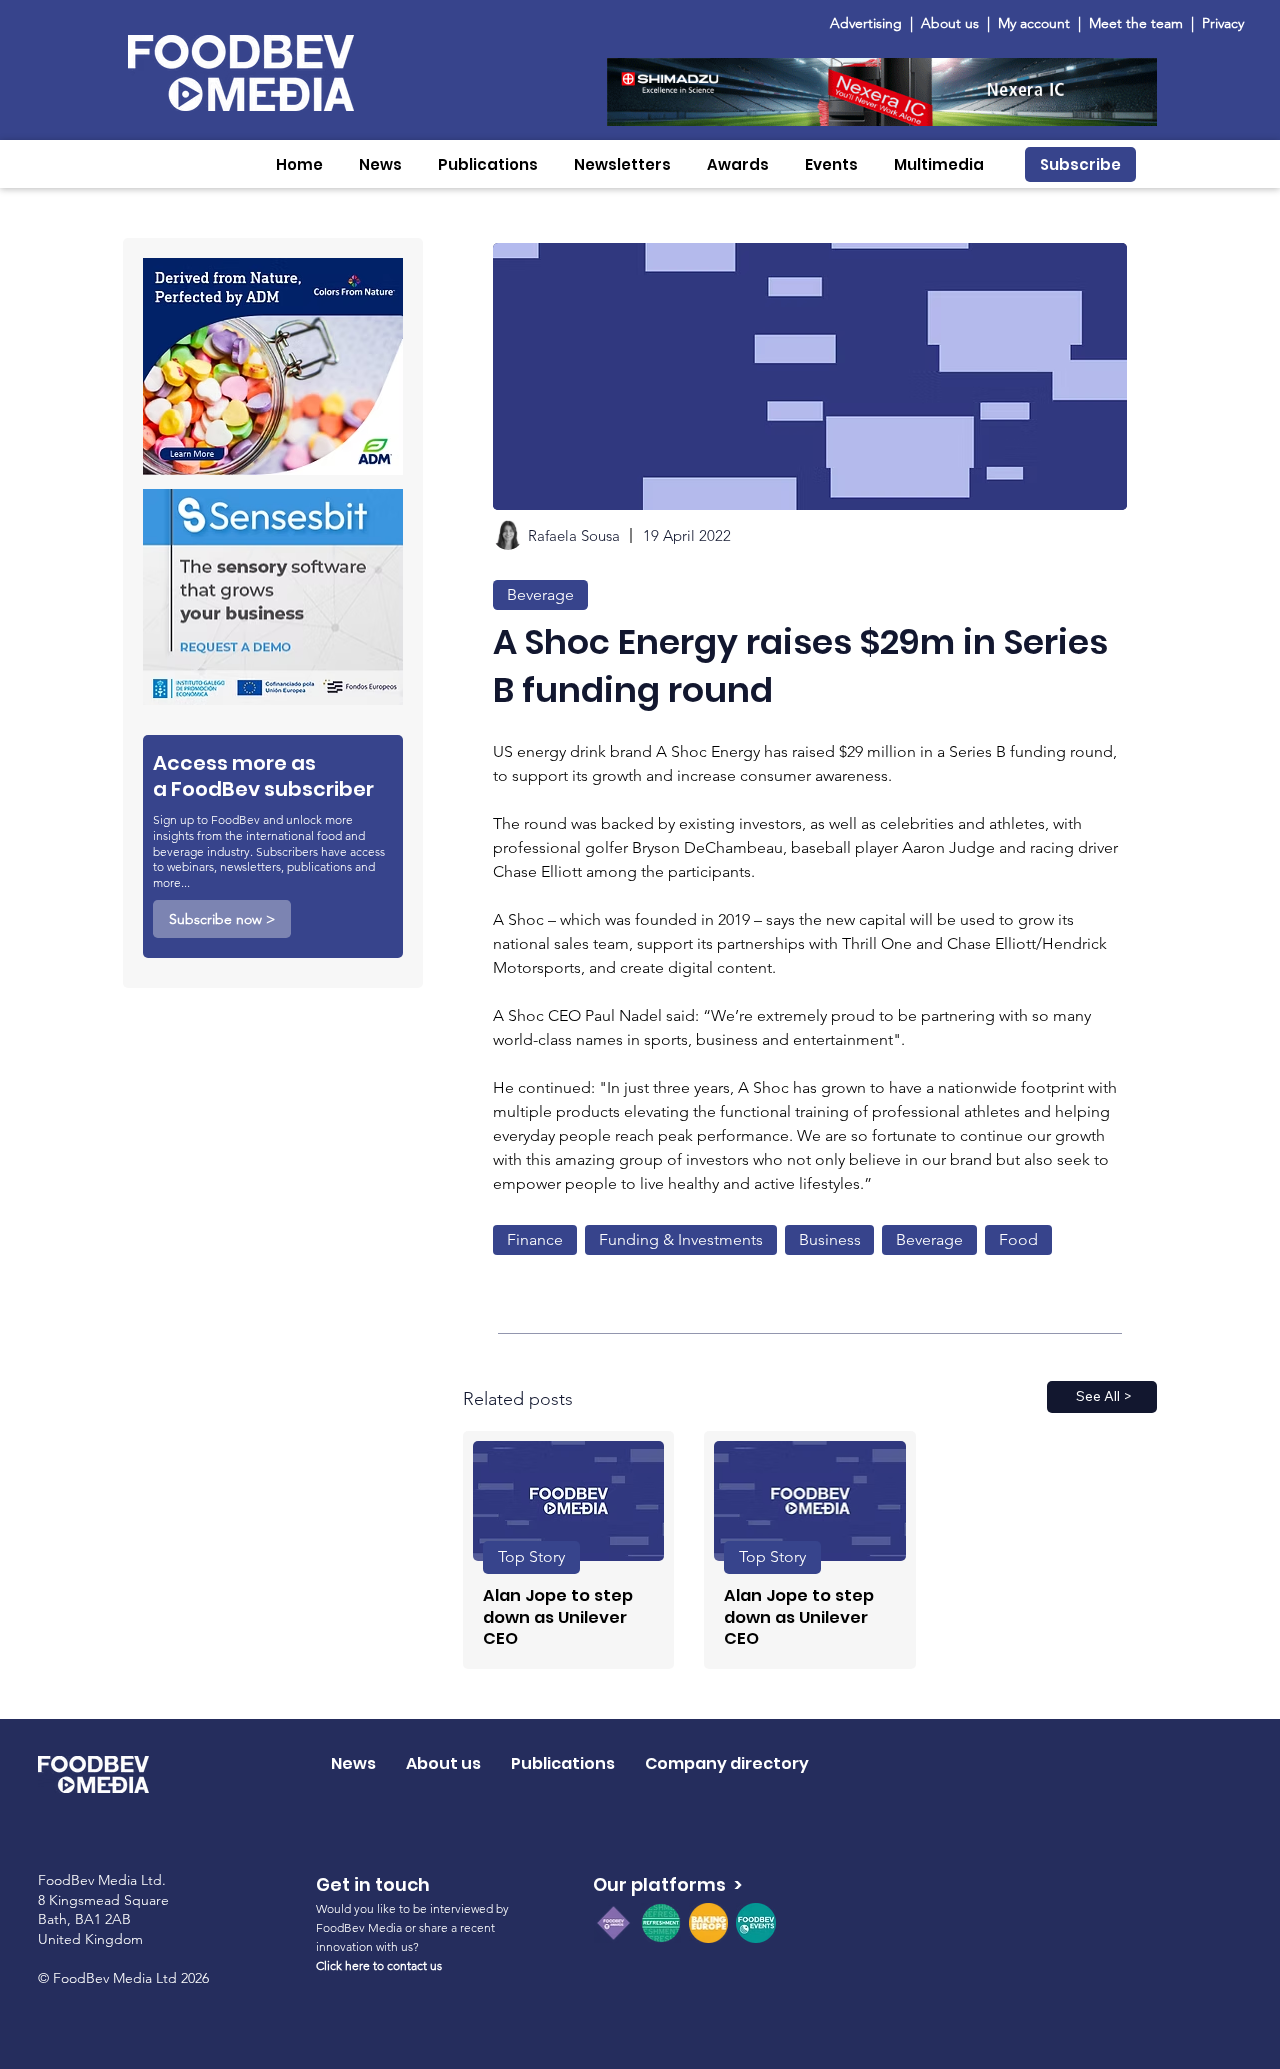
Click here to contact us (379, 1965)
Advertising (870, 23)
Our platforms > (667, 1884)
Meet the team (1138, 23)
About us (950, 23)
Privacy (1223, 23)
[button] (380, 164)
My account (1034, 23)
